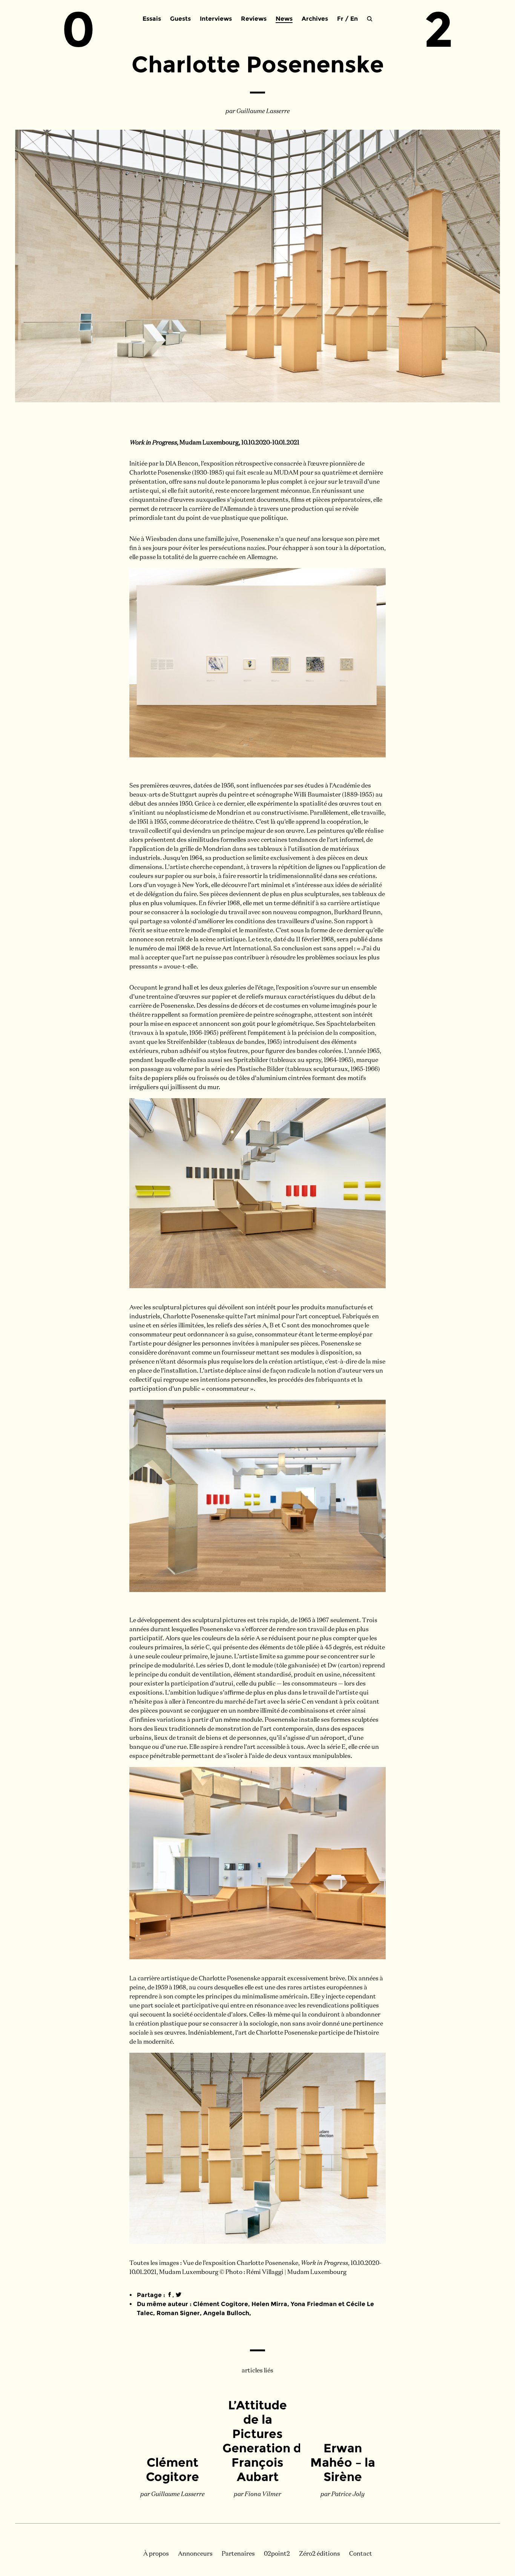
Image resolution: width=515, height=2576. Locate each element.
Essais (152, 19)
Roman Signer (178, 2313)
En (354, 19)
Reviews (254, 19)
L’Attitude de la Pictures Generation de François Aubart (266, 2441)
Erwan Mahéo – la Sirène (343, 2462)
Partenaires (238, 2554)
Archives (315, 19)
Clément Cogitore (221, 2304)
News (284, 19)
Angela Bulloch (226, 2313)
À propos (156, 2554)
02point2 (277, 2554)
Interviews (216, 19)
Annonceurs (195, 2554)
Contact (361, 2554)
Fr (340, 19)
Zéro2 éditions (320, 2554)
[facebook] (169, 2295)
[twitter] (179, 2295)
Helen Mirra (269, 2304)
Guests (180, 19)
